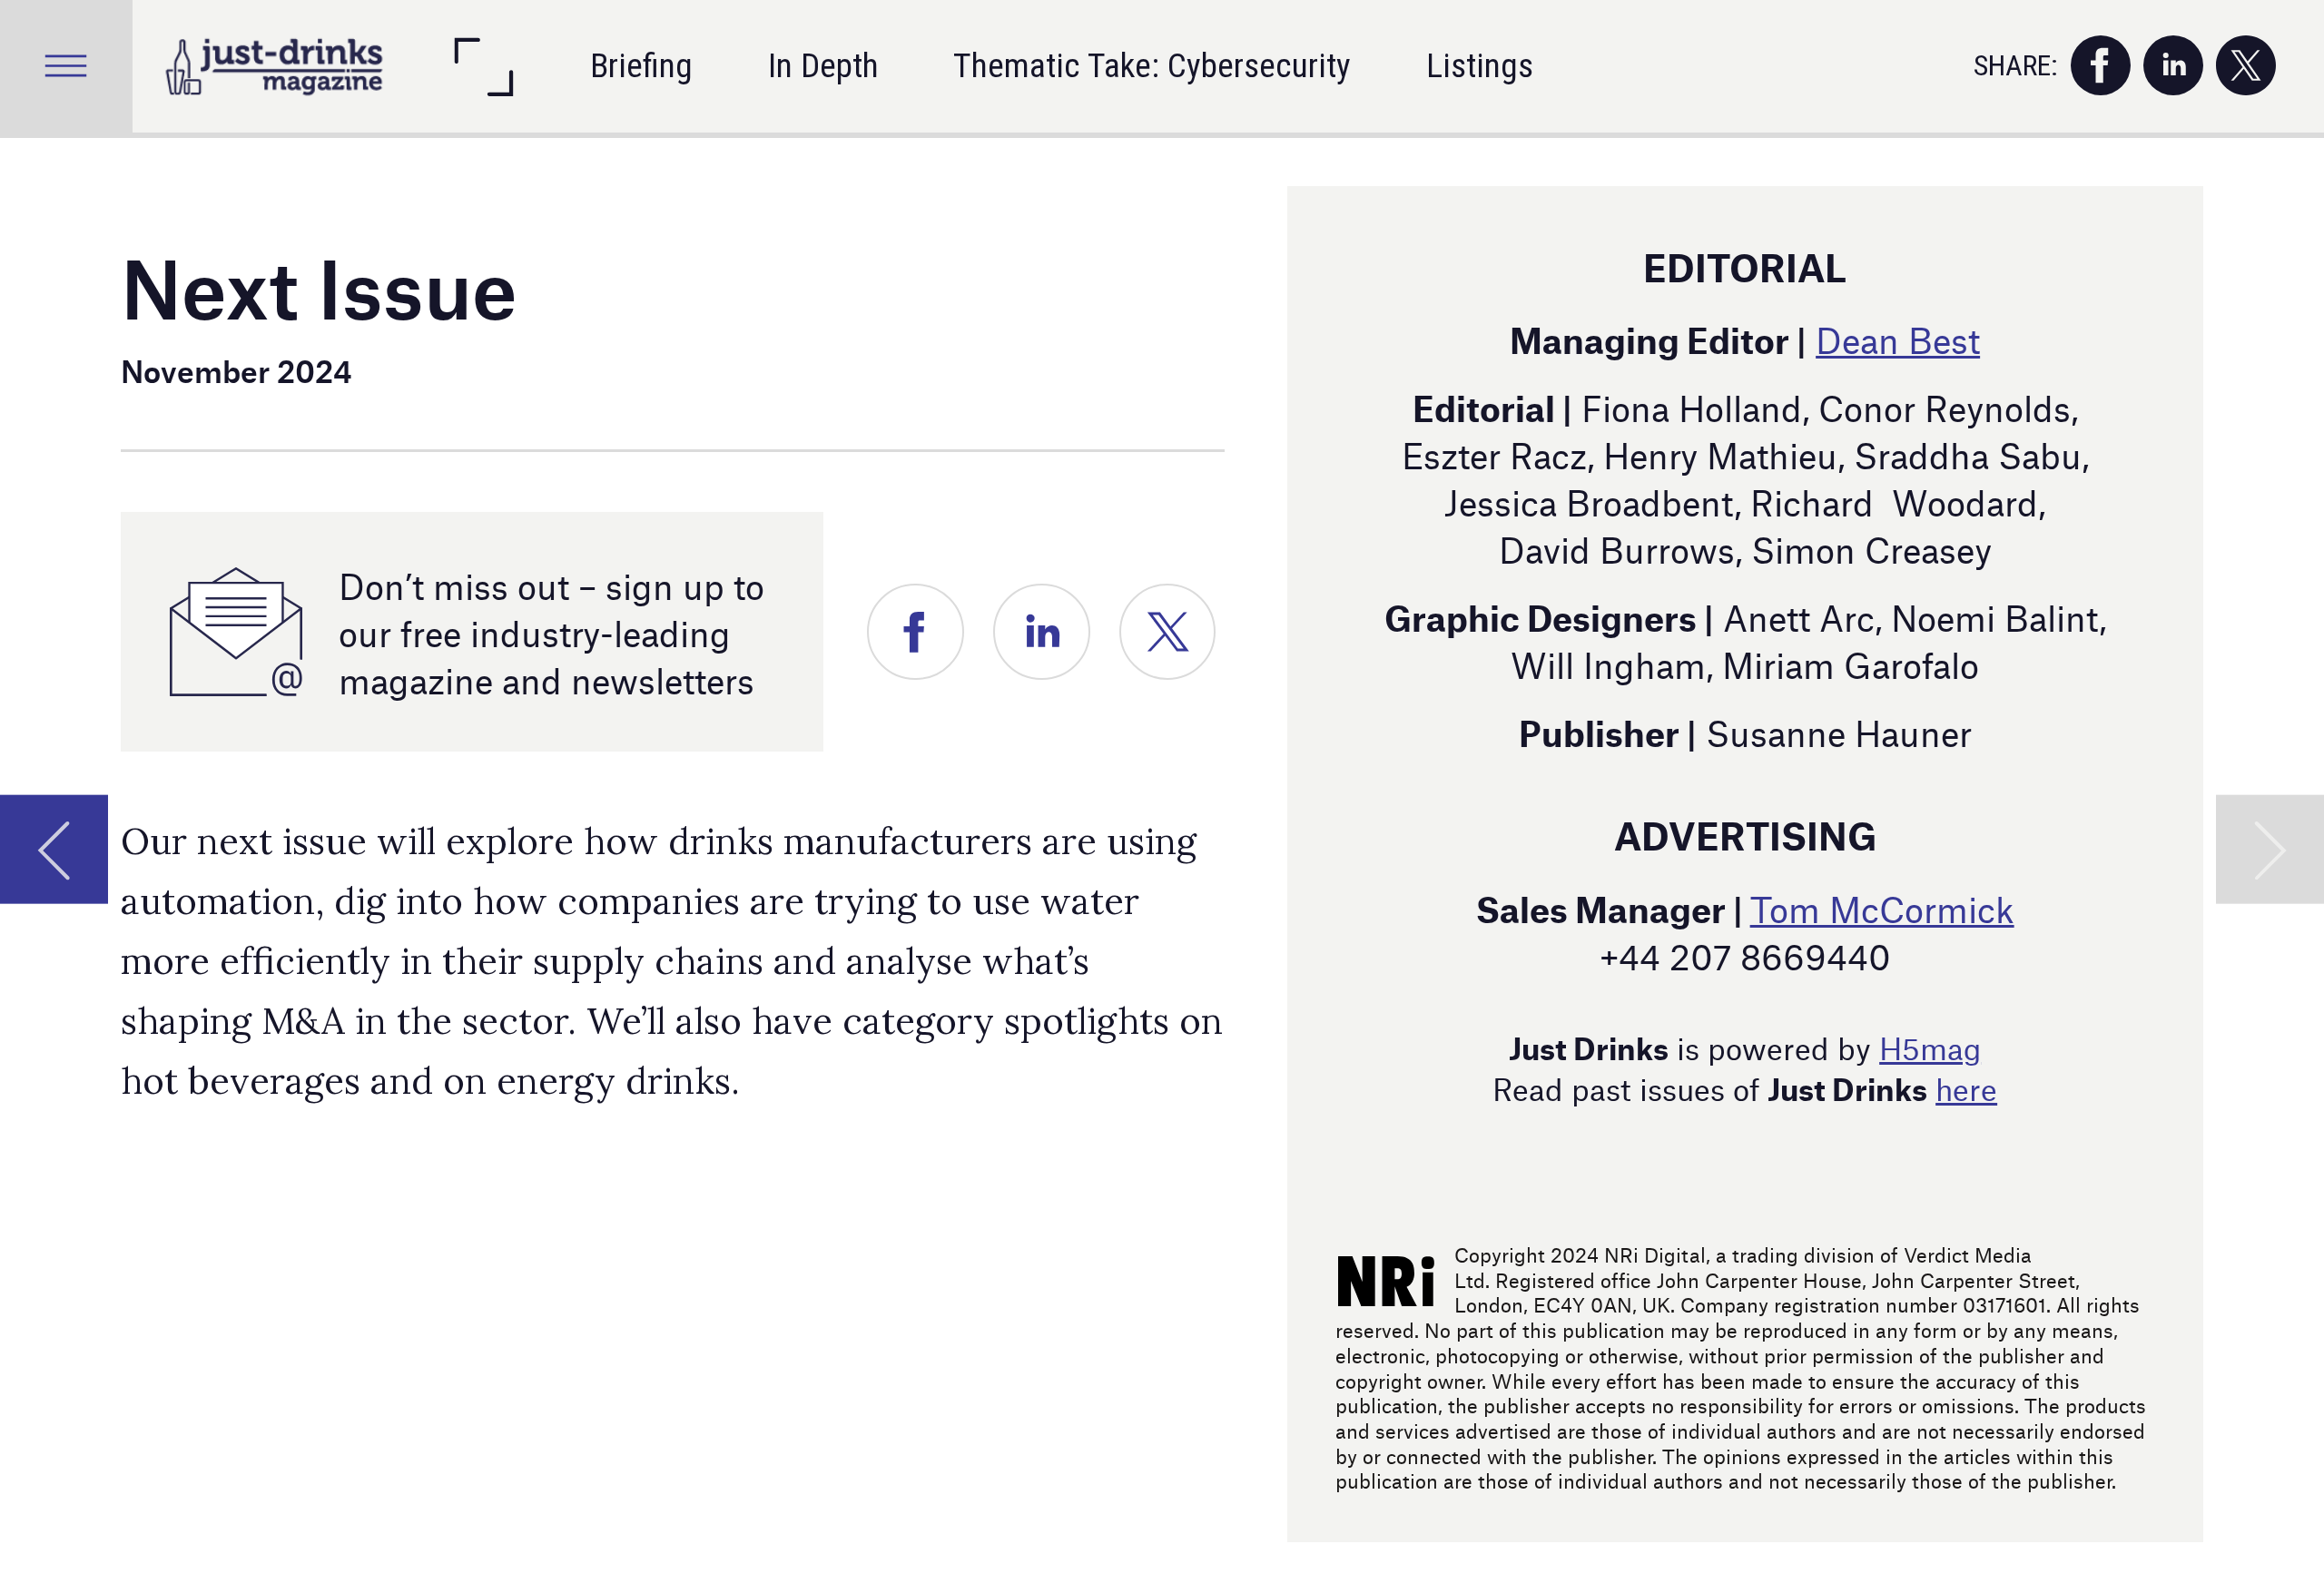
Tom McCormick (1882, 907)
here (1966, 1087)
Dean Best (1898, 338)
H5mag (1930, 1046)
